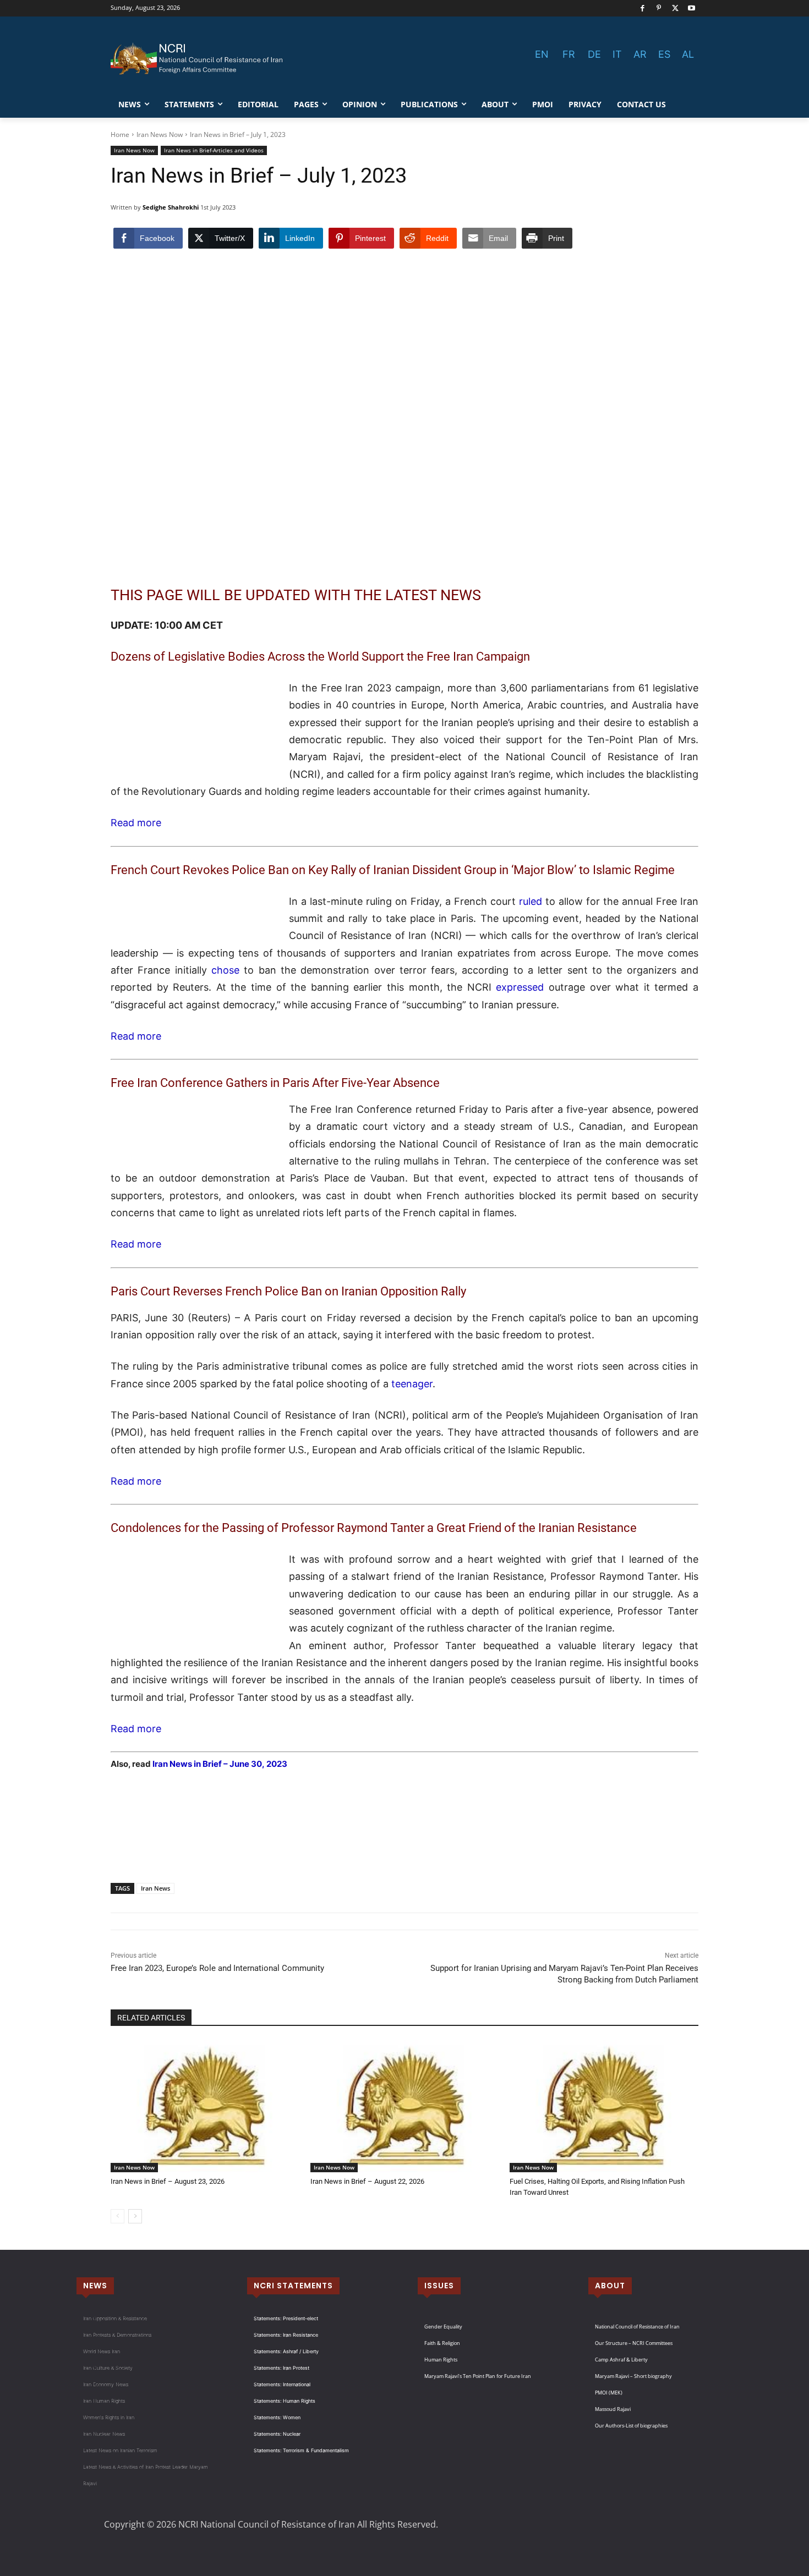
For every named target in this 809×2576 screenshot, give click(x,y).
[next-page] (135, 2216)
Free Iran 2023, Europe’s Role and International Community (217, 1968)
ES (664, 54)
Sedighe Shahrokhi (171, 207)
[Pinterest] (659, 9)
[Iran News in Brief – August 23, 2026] (205, 2106)
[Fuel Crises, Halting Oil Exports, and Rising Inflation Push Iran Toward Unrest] (604, 2106)
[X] (676, 9)
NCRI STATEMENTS (293, 2286)
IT (617, 54)
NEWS (95, 2286)
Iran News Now (160, 134)
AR (640, 54)
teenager (412, 1384)
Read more (136, 823)
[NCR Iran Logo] (199, 59)
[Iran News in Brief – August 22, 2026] (405, 2106)
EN (542, 54)
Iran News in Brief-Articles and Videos (214, 150)
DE (594, 54)
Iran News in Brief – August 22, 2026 (367, 2181)
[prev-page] (117, 2216)
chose (225, 970)
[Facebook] (643, 9)
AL (688, 54)
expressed (520, 987)
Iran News (155, 1888)
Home (120, 134)
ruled (531, 901)
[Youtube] (692, 9)
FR (569, 54)
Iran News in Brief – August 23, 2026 (168, 2181)
